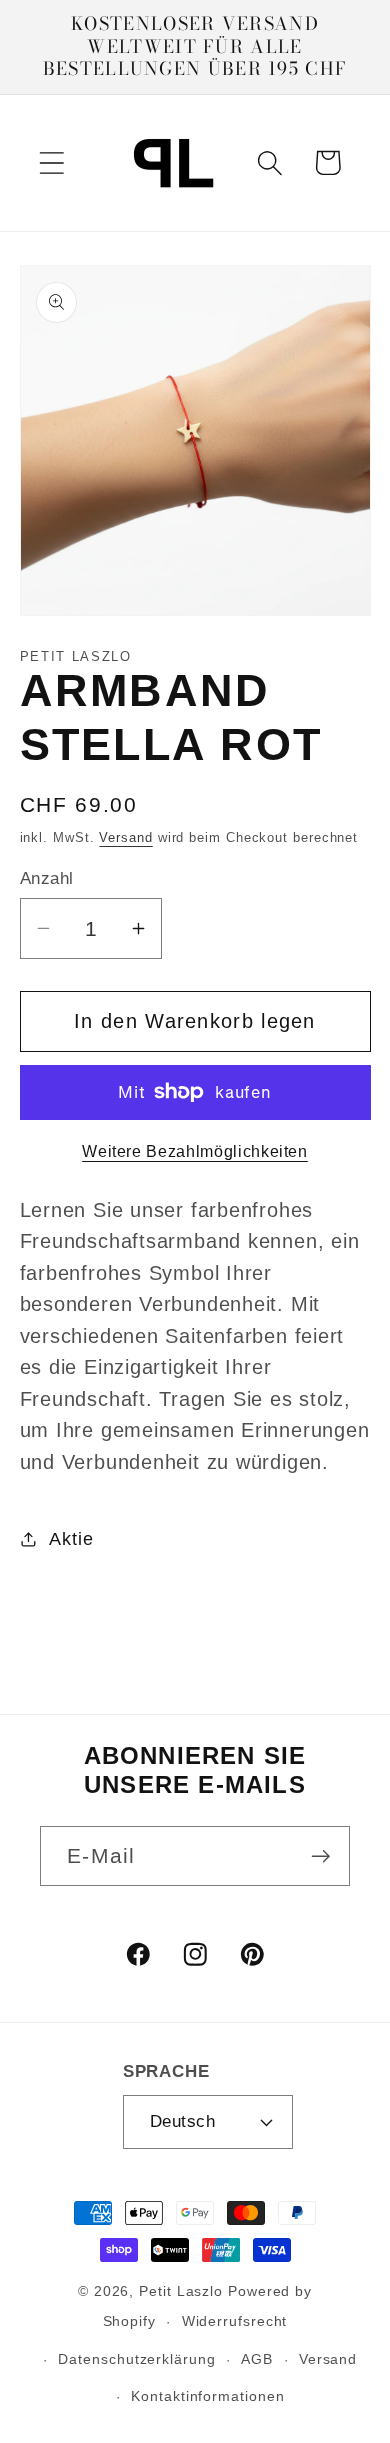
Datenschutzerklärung (136, 2359)
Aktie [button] (71, 1539)
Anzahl (47, 878)
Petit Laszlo (181, 2291)
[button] (51, 162)
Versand (125, 837)
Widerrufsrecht (235, 2321)
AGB (257, 2359)
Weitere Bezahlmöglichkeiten (195, 1151)
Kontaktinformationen (207, 2396)
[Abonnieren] (320, 1856)
